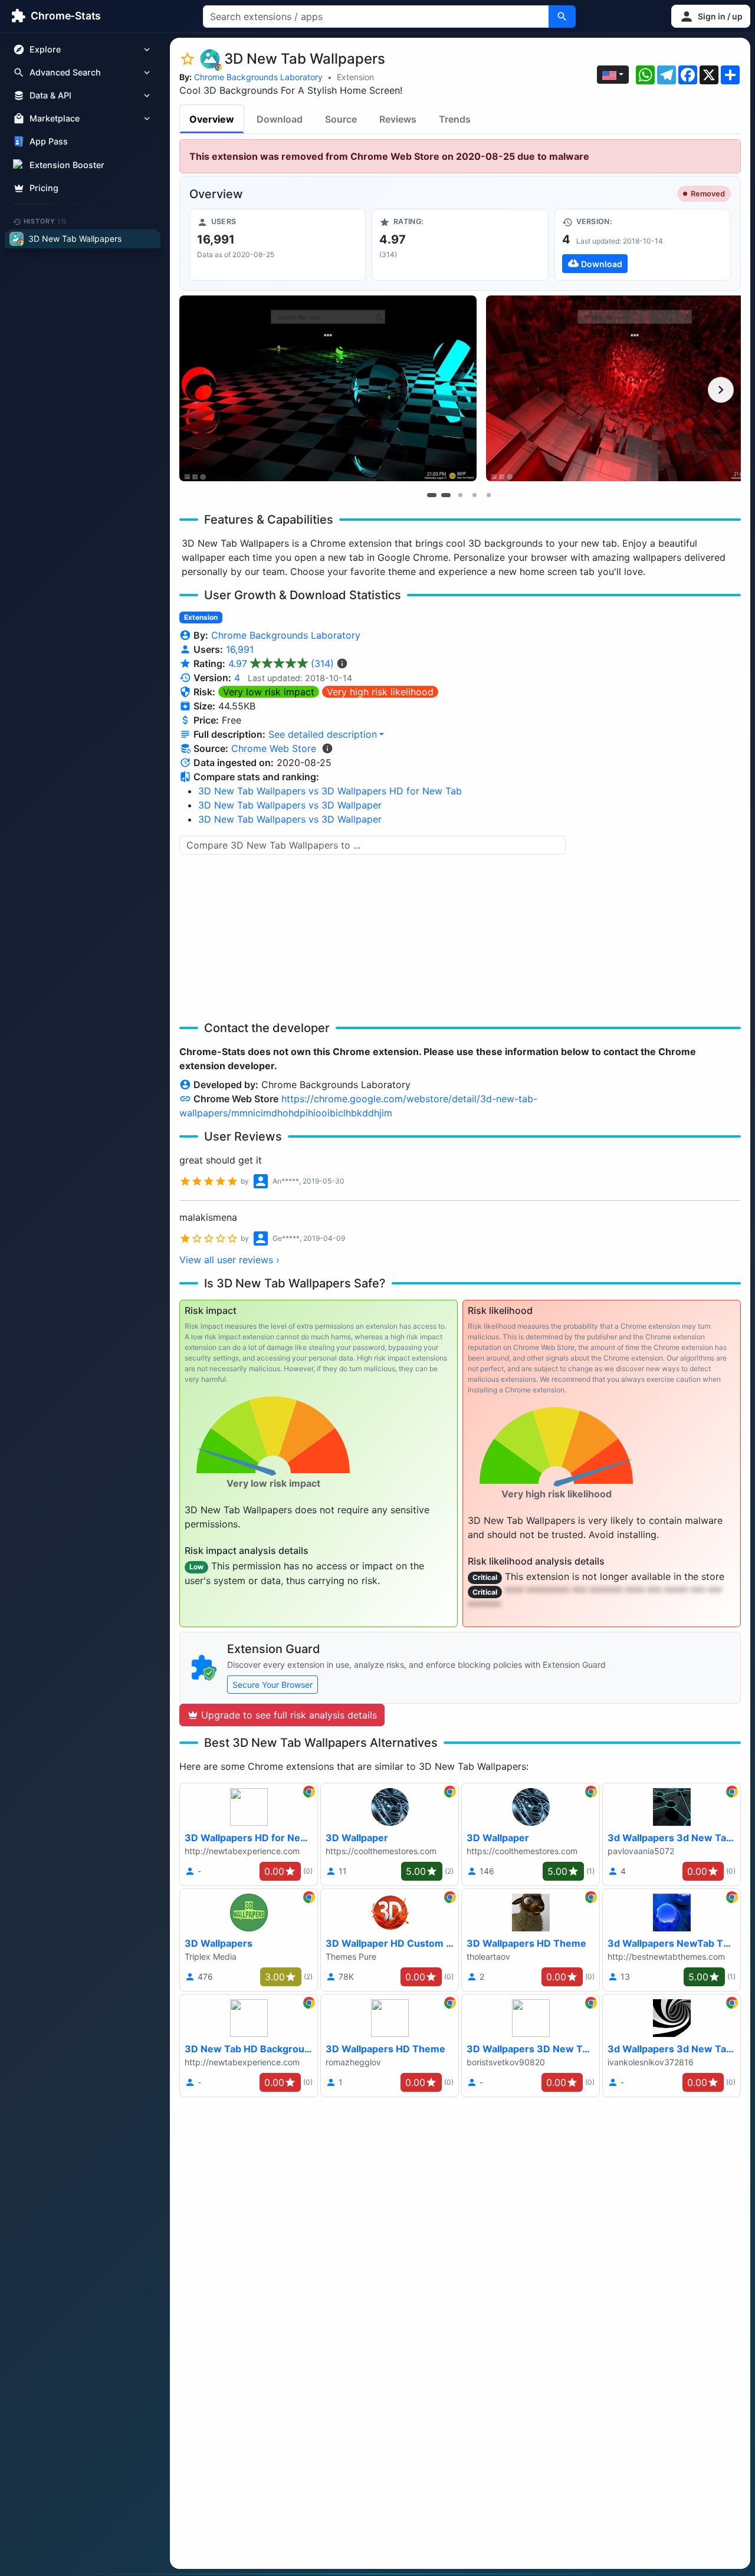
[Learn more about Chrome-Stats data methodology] (327, 748)
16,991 (240, 649)
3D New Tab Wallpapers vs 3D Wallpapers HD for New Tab (330, 791)
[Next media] (721, 390)
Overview (212, 119)
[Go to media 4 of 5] (474, 495)
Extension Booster (67, 165)
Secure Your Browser (273, 1685)
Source (341, 119)
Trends (455, 119)
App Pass (49, 142)
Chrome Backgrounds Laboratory (258, 77)
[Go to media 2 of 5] (446, 495)
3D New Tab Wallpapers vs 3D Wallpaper (290, 805)
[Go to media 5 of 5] (488, 495)
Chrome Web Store (274, 748)
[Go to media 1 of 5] (432, 495)
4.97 (281, 663)
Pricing (44, 188)
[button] (711, 16)
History (45, 221)
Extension (355, 77)
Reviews (398, 119)
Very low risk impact (269, 692)
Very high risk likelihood (380, 692)
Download (280, 119)
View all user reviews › (229, 1260)
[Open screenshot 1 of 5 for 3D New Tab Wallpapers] (328, 388)
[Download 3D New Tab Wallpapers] (643, 245)
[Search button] (562, 17)
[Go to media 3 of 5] (460, 495)
